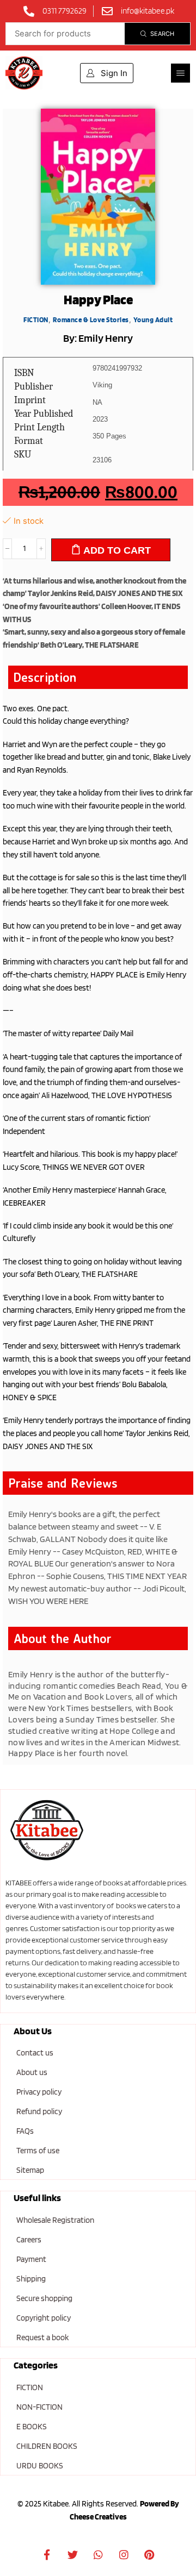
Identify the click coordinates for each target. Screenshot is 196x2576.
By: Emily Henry (98, 338)
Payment (31, 2259)
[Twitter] (72, 2555)
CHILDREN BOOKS (47, 2446)
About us (32, 2072)
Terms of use (38, 2151)
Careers (29, 2240)
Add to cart (117, 550)
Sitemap (30, 2170)
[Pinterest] (149, 2555)
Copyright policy (44, 2318)
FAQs (25, 2131)
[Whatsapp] (98, 2555)
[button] (180, 73)
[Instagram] (124, 2555)
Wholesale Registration (55, 2220)
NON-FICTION (39, 2407)
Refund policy (39, 2111)
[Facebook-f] (47, 2555)
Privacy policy (39, 2092)
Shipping (31, 2279)
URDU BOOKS (40, 2466)
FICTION (30, 2387)
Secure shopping (44, 2298)
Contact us (35, 2053)
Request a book (42, 2337)
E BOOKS (32, 2427)
